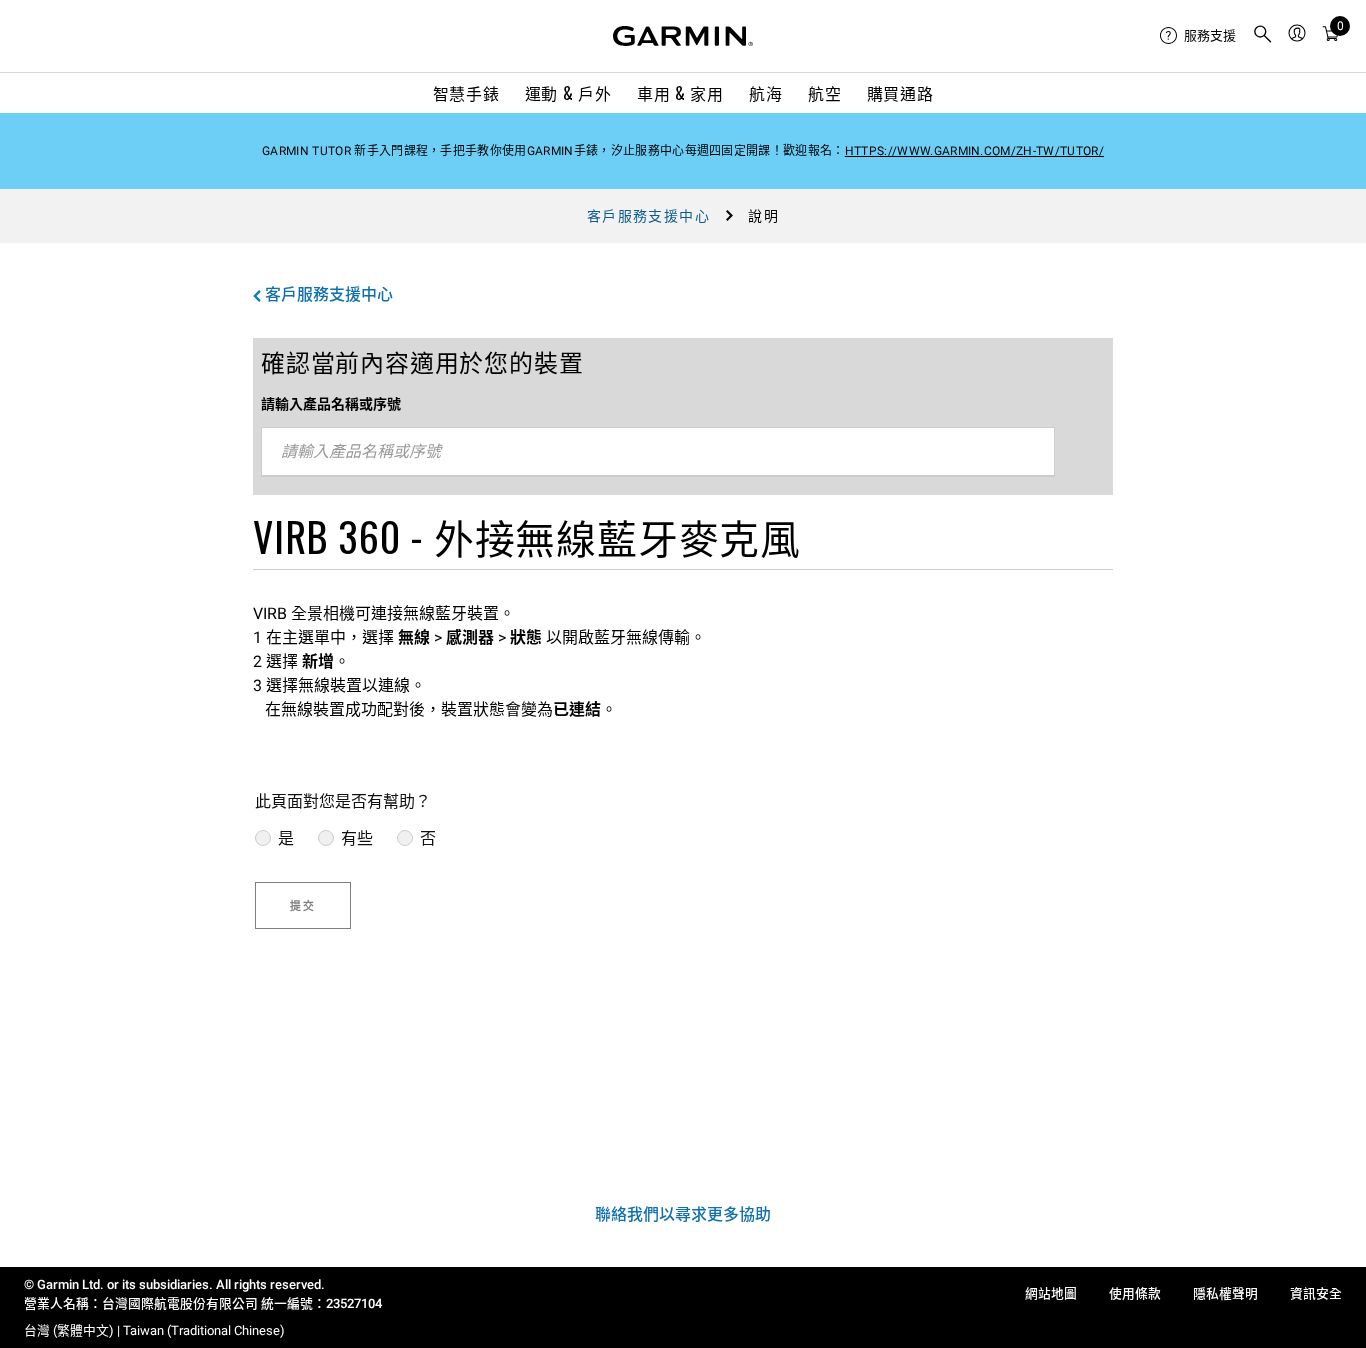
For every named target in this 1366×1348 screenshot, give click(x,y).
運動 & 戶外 (568, 93)
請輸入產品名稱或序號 (331, 404)
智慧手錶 (466, 93)
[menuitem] (1198, 36)
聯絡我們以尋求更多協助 (683, 1214)
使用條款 (1135, 1293)
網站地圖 (1051, 1293)
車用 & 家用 (680, 93)
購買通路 (900, 93)
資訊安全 (1316, 1293)
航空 (824, 93)
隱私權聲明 (1225, 1293)
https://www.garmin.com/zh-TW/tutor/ (974, 151)
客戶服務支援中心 (648, 216)
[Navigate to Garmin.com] (683, 36)
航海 (765, 93)
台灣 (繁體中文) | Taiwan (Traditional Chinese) (154, 1330)
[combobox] (658, 452)
